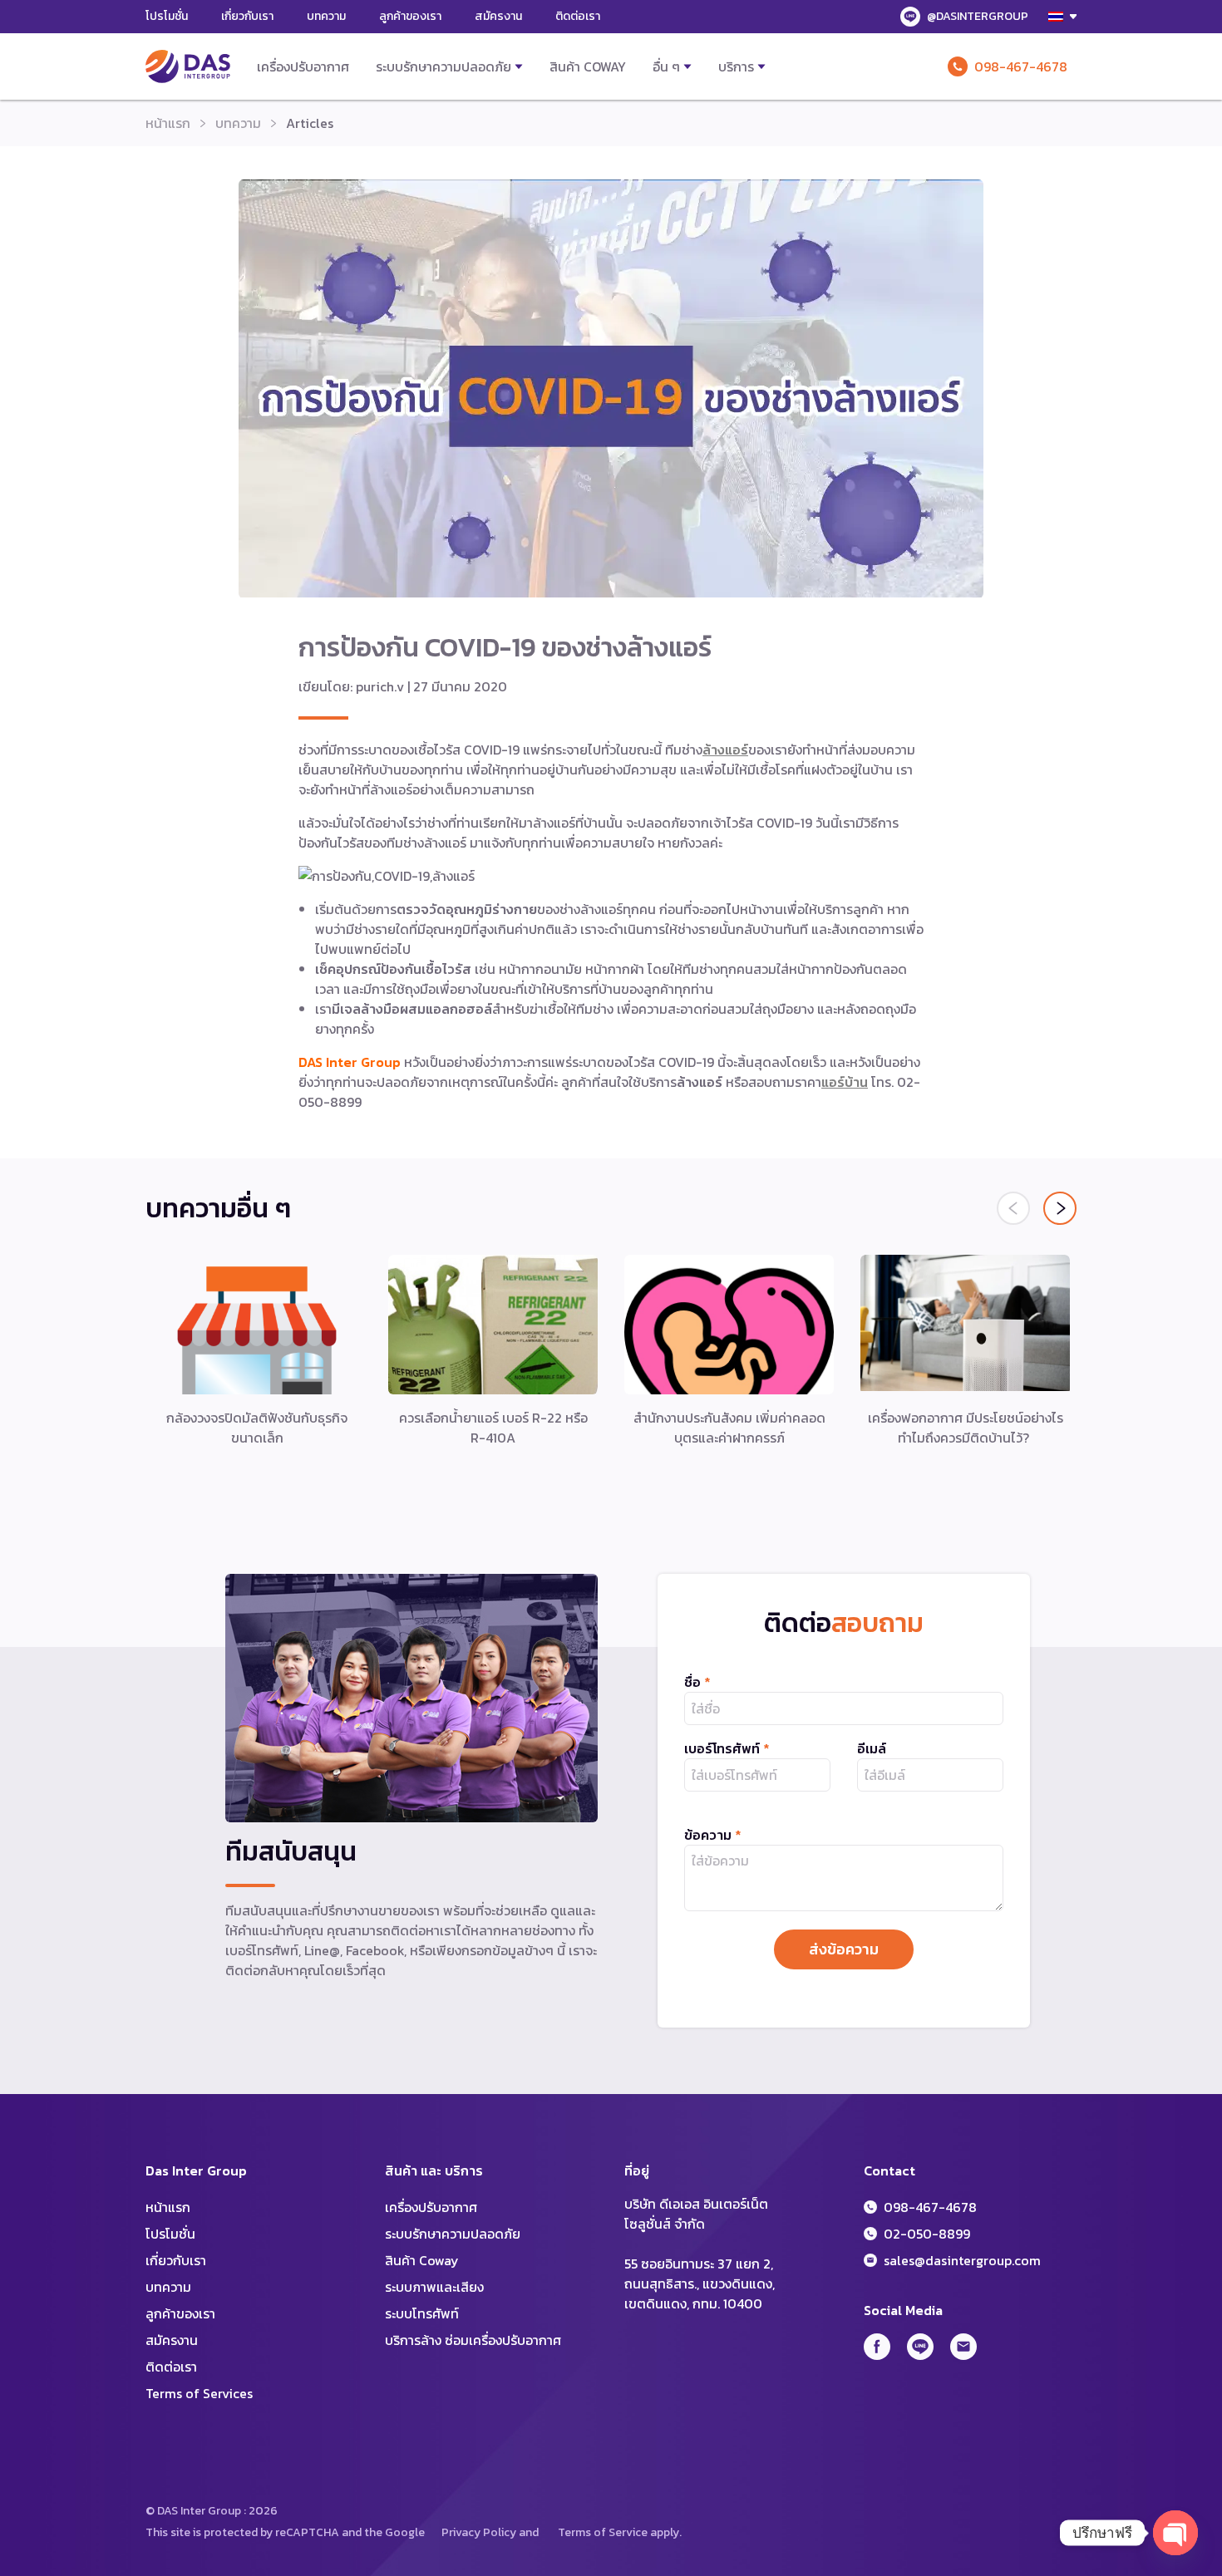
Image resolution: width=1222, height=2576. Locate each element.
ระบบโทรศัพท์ (422, 2313)
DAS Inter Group (188, 66)
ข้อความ (713, 1835)
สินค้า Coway (588, 66)
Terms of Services (199, 2393)
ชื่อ (697, 1682)
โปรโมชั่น (167, 16)
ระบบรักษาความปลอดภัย (443, 66)
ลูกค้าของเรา (410, 16)
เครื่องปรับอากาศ (303, 66)
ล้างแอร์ (725, 750)
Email (963, 2347)
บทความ (326, 16)
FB (877, 2347)
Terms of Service (603, 2532)
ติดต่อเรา (578, 16)
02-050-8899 (927, 2234)
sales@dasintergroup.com (962, 2260)
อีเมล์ (872, 1748)
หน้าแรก (168, 123)
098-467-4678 (1021, 66)
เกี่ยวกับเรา (247, 16)
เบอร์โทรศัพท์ (727, 1748)
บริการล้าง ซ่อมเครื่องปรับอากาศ (473, 2340)
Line (920, 2347)
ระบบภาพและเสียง (434, 2287)
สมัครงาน (498, 16)
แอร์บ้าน (845, 1082)
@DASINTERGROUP (978, 16)
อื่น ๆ (666, 66)
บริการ (736, 66)
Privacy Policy (479, 2532)
